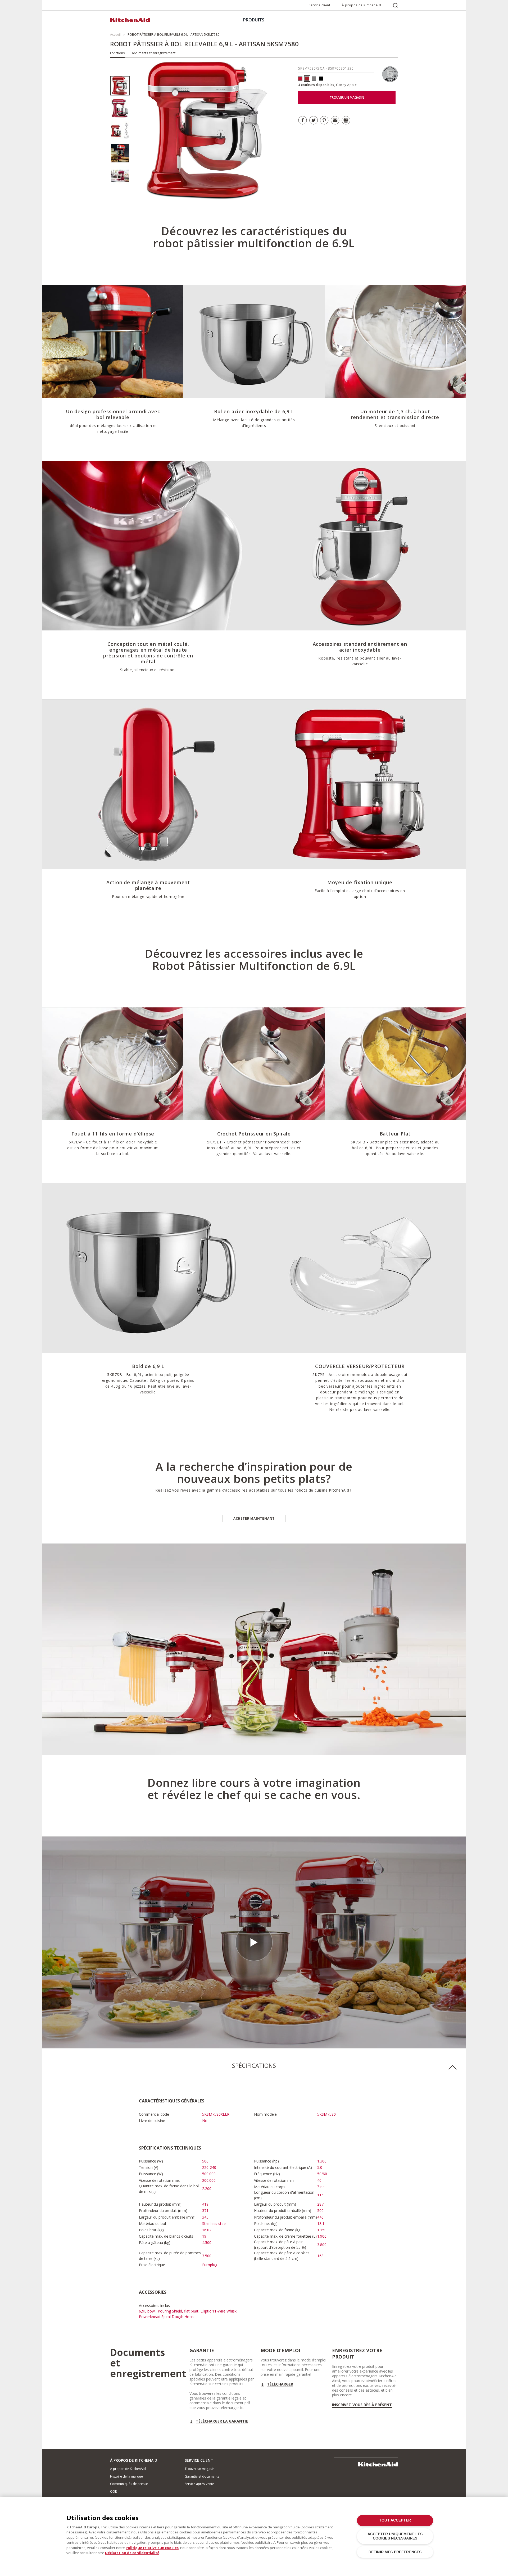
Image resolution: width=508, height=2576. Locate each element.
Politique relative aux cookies (152, 2548)
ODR (114, 2491)
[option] (120, 86)
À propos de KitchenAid (361, 5)
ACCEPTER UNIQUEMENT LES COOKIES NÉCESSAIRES (395, 2536)
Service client (319, 5)
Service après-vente (199, 2484)
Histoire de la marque (126, 2476)
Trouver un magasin (200, 2469)
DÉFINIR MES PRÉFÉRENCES (395, 2552)
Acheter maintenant (254, 1518)
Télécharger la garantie (222, 2421)
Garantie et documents (202, 2476)
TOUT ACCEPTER (395, 2520)
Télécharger (280, 2384)
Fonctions (117, 53)
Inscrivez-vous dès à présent (362, 2405)
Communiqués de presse (129, 2484)
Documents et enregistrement (153, 53)
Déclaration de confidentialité (132, 2553)
